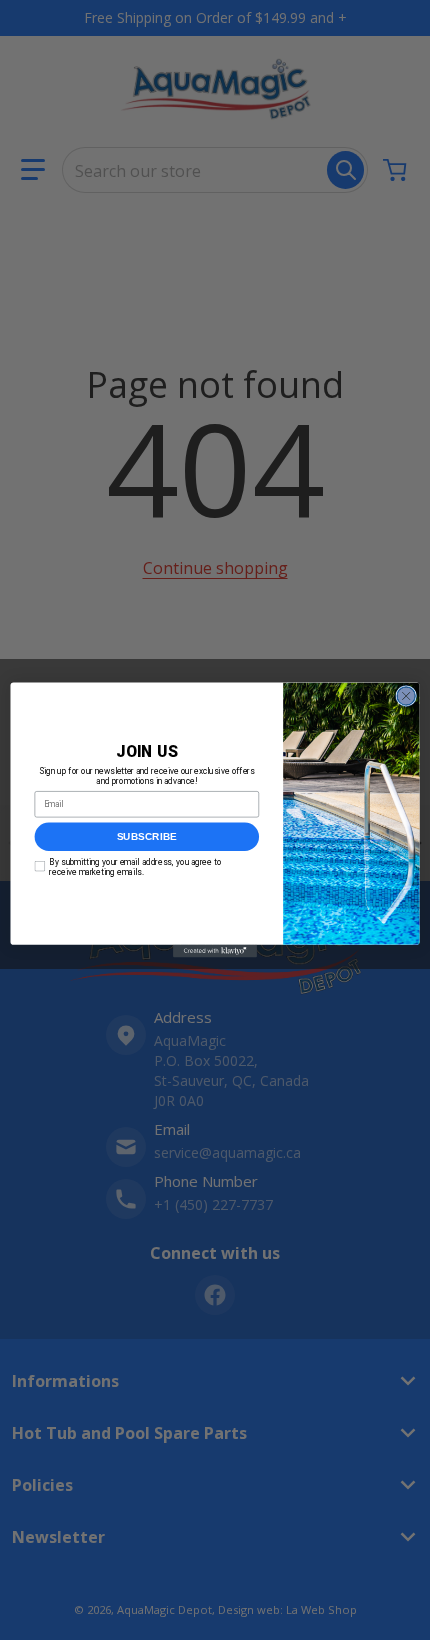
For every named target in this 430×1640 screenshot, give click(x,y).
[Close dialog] (406, 696)
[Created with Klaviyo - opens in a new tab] (215, 951)
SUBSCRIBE (147, 837)
